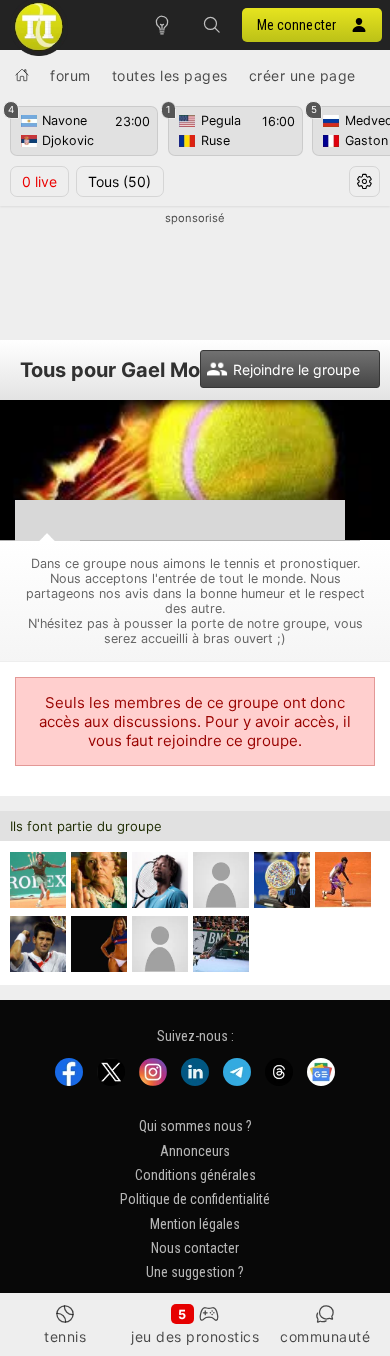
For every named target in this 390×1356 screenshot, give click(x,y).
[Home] (22, 75)
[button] (212, 25)
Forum (70, 75)
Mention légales (195, 1223)
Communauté (325, 1336)
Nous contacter (195, 1248)
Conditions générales (195, 1175)
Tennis (65, 1336)
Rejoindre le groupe (296, 369)
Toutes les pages (170, 75)
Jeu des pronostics (195, 1336)
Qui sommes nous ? (195, 1126)
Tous (119, 181)
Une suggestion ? (195, 1272)
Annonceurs (195, 1150)
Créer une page (302, 75)
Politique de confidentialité (195, 1199)
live (39, 181)
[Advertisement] (195, 277)
